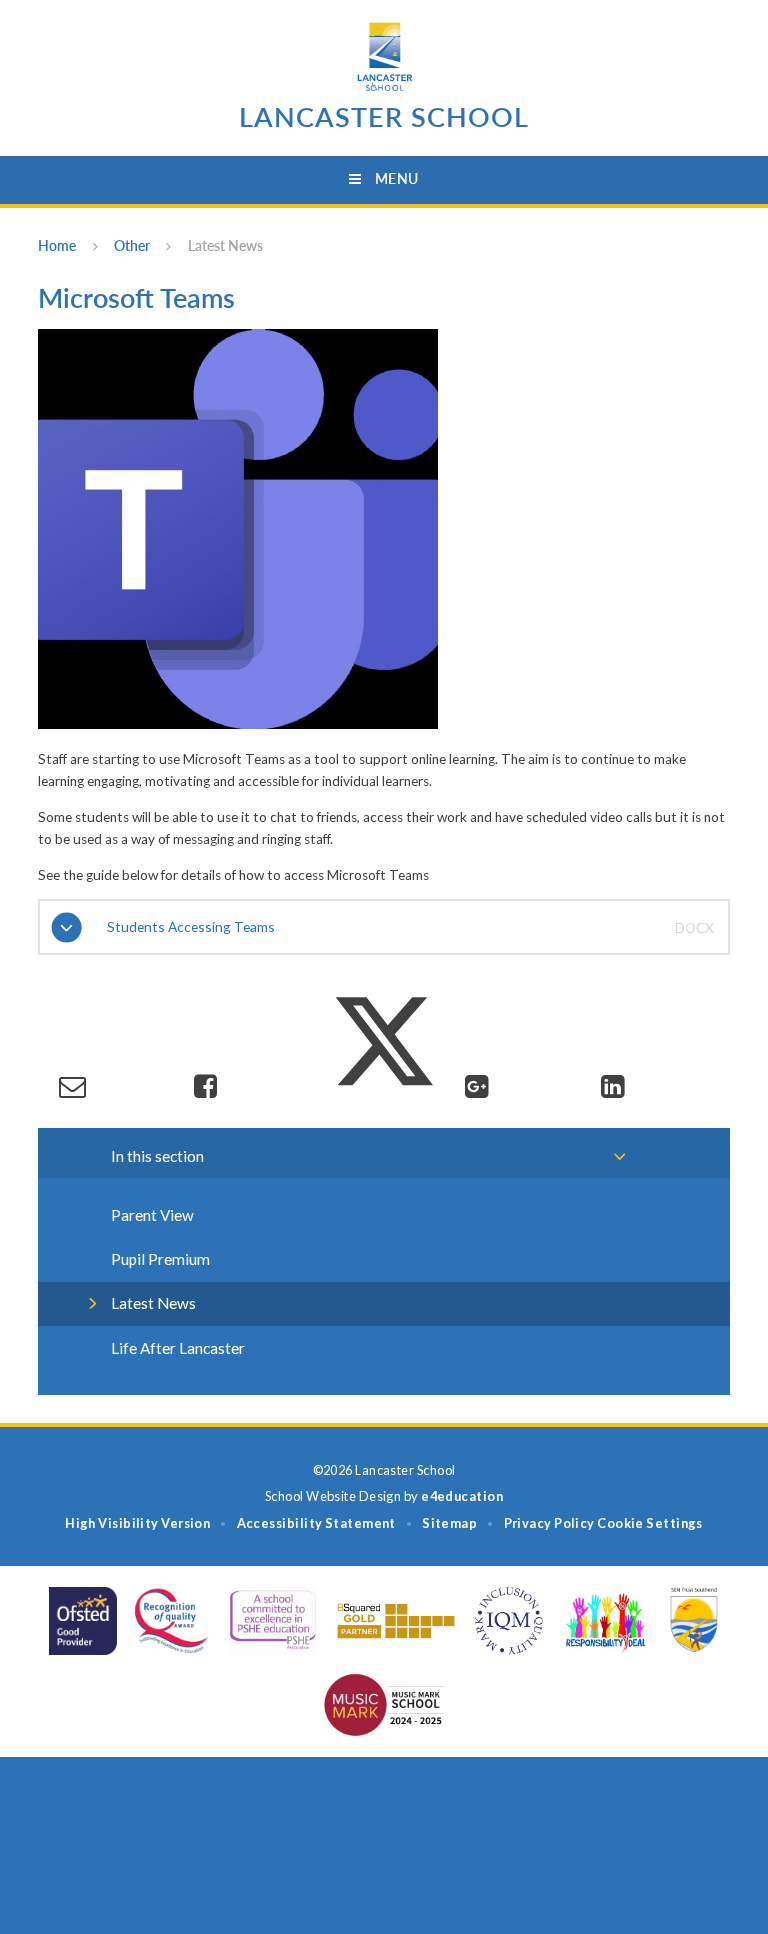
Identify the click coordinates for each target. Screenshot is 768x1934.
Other (132, 246)
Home (57, 246)
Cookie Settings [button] (650, 1523)
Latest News (225, 246)
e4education (462, 1496)
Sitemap (449, 1523)
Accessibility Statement (316, 1523)
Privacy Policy (549, 1523)
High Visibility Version (137, 1523)
